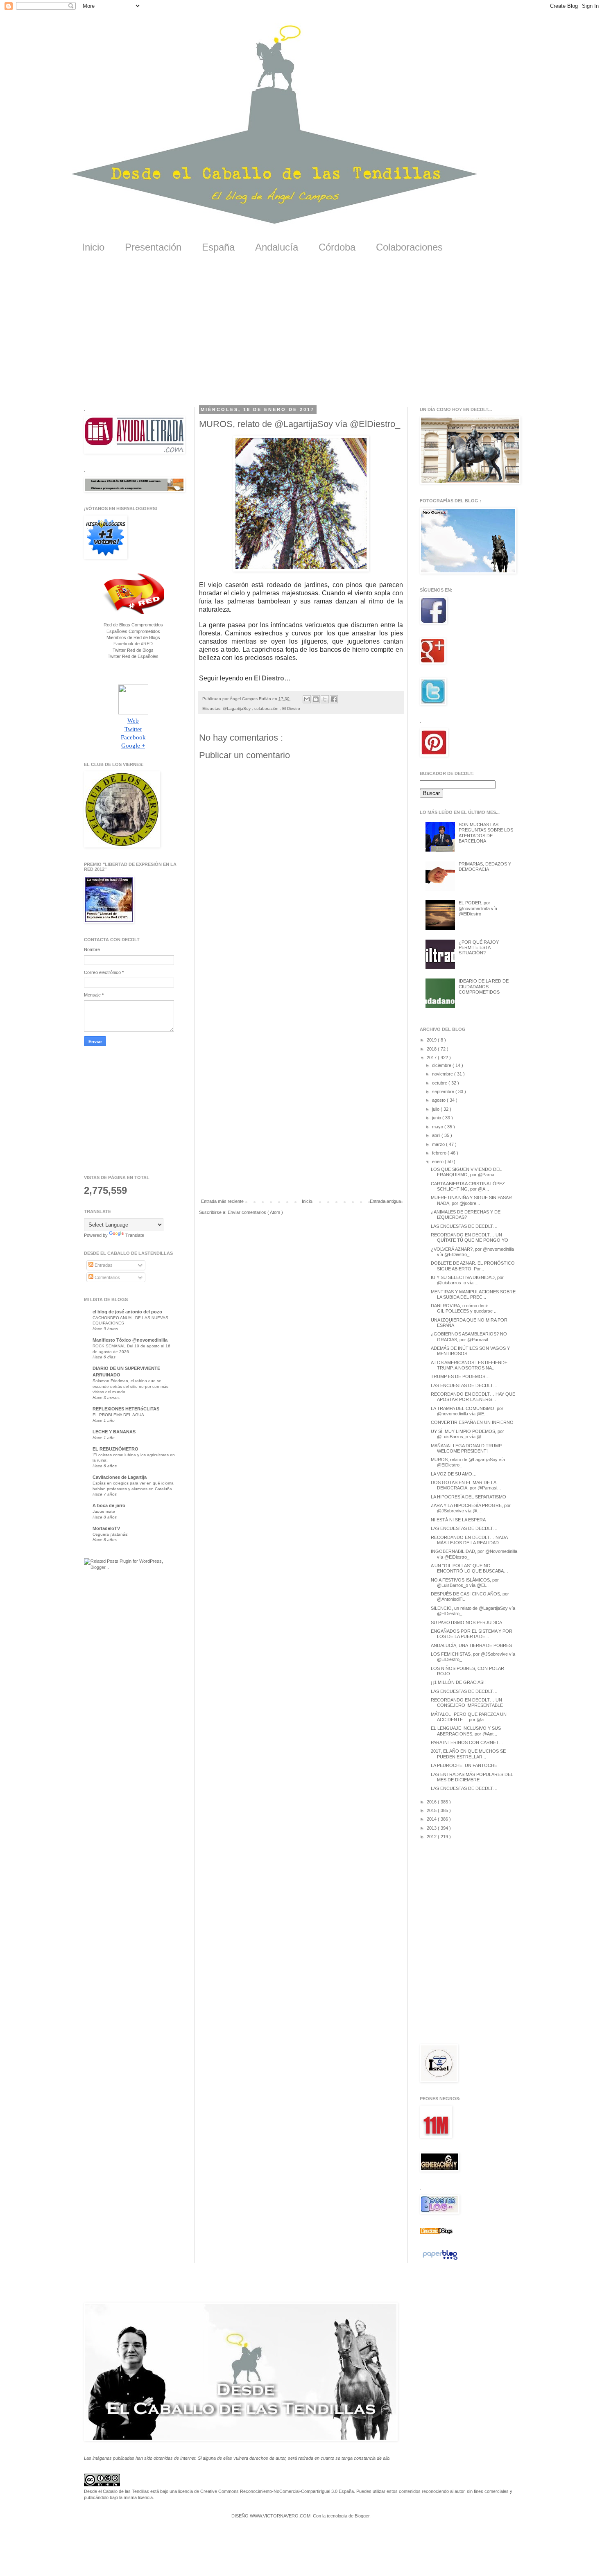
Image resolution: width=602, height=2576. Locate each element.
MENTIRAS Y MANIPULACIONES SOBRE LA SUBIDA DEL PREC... (473, 1294)
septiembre (444, 1091)
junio (437, 1118)
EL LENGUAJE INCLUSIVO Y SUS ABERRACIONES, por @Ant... (466, 1731)
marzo (439, 1144)
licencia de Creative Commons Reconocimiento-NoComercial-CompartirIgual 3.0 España (266, 2491)
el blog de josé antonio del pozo (127, 1312)
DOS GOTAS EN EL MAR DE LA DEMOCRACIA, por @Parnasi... (466, 1485)
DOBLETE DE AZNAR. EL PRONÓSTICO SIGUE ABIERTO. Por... (473, 1266)
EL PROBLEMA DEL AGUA (118, 1415)
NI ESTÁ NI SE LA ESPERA (458, 1520)
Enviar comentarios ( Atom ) (255, 1212)
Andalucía (277, 247)
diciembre (442, 1065)
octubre (440, 1083)
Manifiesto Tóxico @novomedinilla (130, 1340)
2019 (432, 1040)
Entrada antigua (385, 1201)
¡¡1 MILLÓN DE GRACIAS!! (458, 1682)
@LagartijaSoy (237, 708)
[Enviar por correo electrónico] (307, 699)
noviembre (443, 1074)
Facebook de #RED (133, 644)
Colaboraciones (409, 247)
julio (436, 1109)
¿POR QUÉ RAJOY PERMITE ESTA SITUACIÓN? (479, 947)
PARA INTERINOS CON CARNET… (467, 1742)
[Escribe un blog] (316, 699)
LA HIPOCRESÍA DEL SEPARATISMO (468, 1497)
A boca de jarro (109, 1505)
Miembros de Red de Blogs (133, 637)
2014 (432, 1819)
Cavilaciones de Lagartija (120, 1477)
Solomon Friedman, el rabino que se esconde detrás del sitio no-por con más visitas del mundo (130, 1386)
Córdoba (337, 247)
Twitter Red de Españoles (133, 656)
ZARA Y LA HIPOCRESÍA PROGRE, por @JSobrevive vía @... (471, 1508)
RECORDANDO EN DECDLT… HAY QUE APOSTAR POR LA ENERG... (473, 1397)
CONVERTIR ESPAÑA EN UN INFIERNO (472, 1422)
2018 (432, 1049)
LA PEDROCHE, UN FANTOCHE (464, 1765)
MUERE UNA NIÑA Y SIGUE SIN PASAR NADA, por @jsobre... (471, 1200)
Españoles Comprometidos (133, 631)
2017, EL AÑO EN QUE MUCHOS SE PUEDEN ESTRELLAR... (468, 1754)
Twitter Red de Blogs (133, 650)
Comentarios (107, 1277)
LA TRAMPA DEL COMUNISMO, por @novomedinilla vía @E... (467, 1411)
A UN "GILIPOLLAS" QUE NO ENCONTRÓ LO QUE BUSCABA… (470, 1568)
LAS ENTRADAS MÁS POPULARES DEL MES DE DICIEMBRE (472, 1777)
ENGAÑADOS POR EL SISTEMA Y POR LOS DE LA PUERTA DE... (472, 1634)
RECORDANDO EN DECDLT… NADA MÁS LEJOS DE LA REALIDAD (469, 1540)
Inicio (93, 247)
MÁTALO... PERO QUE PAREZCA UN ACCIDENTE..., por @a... (469, 1717)
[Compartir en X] (325, 699)
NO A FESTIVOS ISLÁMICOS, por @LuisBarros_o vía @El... (465, 1583)
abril (437, 1135)
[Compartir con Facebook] (334, 699)
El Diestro (269, 678)
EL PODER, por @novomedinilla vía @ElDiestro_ (478, 908)
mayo (438, 1127)
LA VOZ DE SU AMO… (454, 1474)
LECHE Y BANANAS (114, 1432)
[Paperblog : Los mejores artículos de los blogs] (440, 2260)
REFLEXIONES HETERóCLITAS (126, 1409)
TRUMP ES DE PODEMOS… (460, 1376)
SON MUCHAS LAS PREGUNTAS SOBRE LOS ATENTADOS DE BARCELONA (486, 833)
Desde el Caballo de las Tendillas (117, 2491)
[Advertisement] (301, 335)
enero (438, 1161)
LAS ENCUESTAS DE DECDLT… (464, 1226)
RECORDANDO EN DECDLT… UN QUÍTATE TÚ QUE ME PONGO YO (470, 1237)
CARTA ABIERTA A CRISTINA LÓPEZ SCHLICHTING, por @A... (468, 1186)
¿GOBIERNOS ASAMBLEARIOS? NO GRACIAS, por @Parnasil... (469, 1337)
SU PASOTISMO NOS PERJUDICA (466, 1622)
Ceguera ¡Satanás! (111, 1534)
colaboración (267, 708)
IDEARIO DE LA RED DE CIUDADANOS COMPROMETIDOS (484, 986)
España (218, 247)
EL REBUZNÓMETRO (115, 1449)
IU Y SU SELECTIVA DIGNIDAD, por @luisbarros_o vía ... (467, 1280)
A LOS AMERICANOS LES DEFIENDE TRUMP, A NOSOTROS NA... (469, 1365)
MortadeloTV (106, 1528)
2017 (432, 1058)
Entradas (103, 1265)
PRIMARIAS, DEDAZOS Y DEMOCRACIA (485, 867)
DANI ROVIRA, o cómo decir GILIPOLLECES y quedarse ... (464, 1308)
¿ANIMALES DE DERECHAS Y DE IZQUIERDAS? (466, 1215)
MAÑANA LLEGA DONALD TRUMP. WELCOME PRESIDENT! (467, 1448)
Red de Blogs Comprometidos (133, 625)
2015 (432, 1810)
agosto (439, 1100)
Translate (135, 1235)
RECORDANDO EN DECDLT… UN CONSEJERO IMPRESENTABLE (467, 1703)
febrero (440, 1153)
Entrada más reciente (222, 1201)
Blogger (362, 2516)
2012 (432, 1837)
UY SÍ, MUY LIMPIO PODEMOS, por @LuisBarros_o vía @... (467, 1434)
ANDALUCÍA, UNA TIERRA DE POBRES (471, 1645)
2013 (432, 1828)
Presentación (153, 247)
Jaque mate (104, 1511)
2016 (432, 1802)
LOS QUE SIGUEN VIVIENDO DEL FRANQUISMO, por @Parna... (466, 1172)
